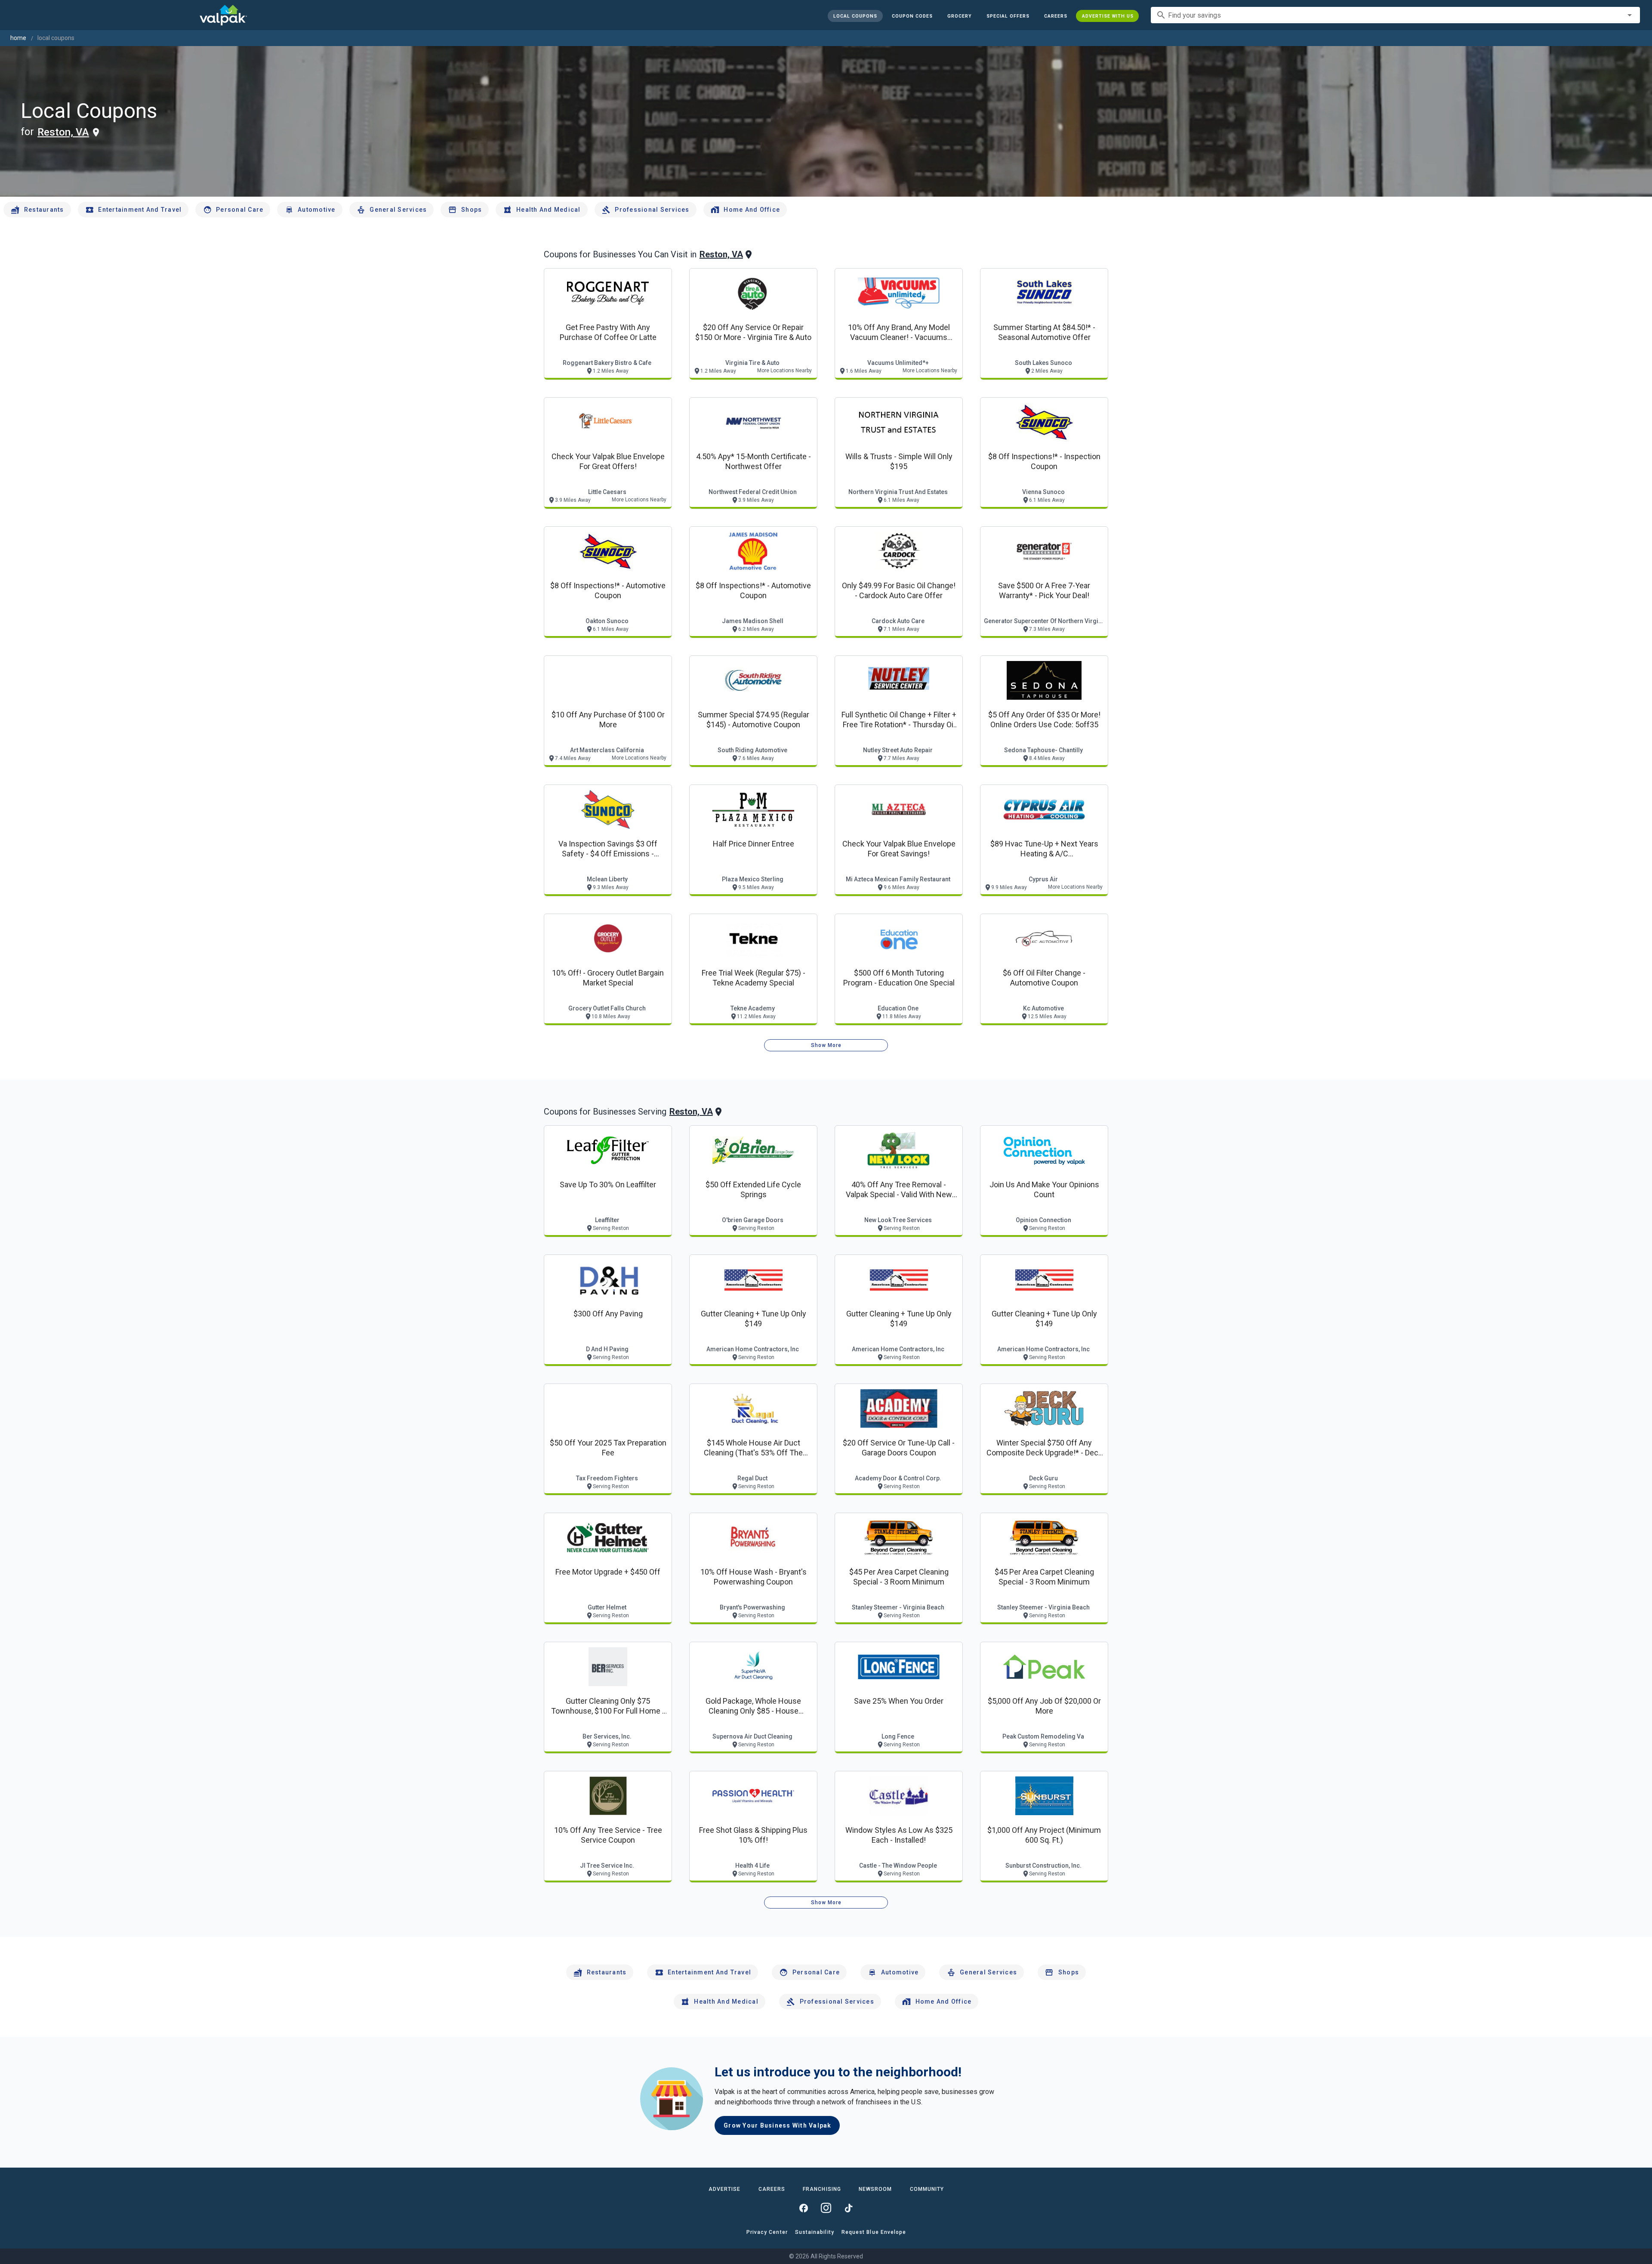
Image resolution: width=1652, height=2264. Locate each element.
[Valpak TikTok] (848, 2208)
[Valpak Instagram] (826, 2208)
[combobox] (1395, 15)
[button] (1008, 16)
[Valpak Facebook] (804, 2208)
